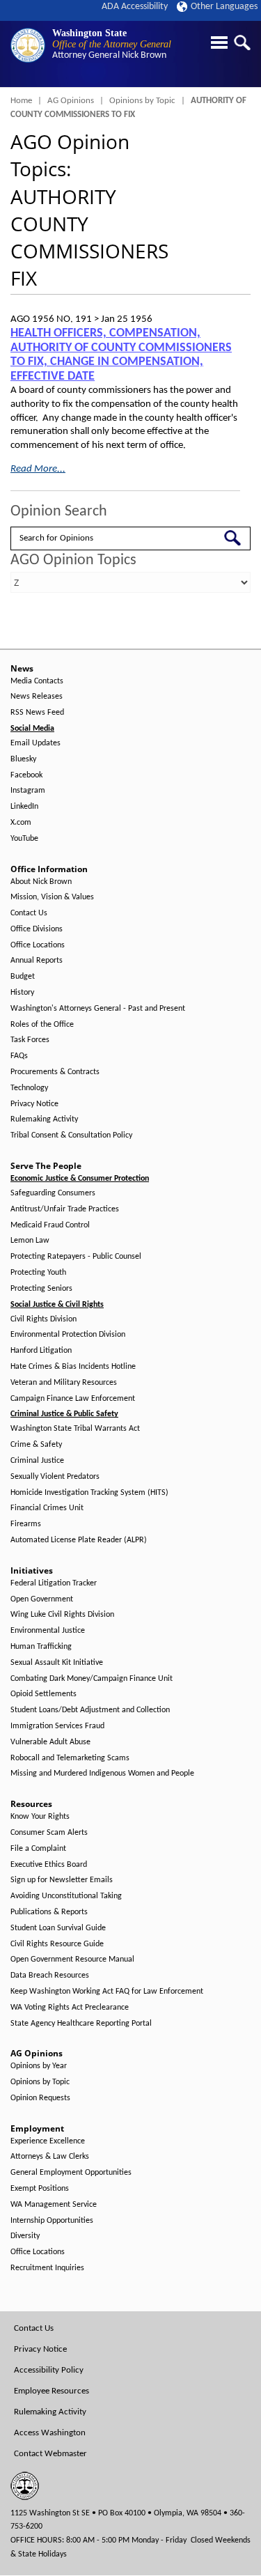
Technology (29, 1088)
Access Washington (50, 2433)
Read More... (38, 469)
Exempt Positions (40, 2189)
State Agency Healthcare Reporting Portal (81, 2024)
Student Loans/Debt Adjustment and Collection (90, 1710)
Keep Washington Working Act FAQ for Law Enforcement (107, 1992)
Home (21, 101)
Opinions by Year (39, 2066)
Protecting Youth (38, 1273)
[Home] (28, 45)
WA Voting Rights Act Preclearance (70, 2008)
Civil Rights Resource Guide (57, 1944)
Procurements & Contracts (55, 1072)
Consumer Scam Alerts (49, 1833)
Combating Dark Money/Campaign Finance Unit (92, 1679)
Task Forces (30, 1040)
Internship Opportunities (52, 2221)
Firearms (26, 1524)
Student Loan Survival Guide (58, 1928)
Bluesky (23, 759)
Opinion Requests (40, 2098)
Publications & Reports (49, 1912)
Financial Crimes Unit (47, 1508)
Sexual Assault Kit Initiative (57, 1663)
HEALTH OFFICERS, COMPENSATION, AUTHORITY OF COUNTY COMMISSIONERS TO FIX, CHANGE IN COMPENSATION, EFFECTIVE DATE (121, 355)
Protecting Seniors (41, 1289)
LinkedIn (24, 807)
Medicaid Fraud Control (50, 1225)
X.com (21, 823)
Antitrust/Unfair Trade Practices (65, 1209)
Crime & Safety (36, 1445)
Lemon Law (30, 1241)
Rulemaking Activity (44, 1119)
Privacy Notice (34, 1104)
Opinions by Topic (142, 101)
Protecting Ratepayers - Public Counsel (76, 1257)
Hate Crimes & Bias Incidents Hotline (73, 1367)
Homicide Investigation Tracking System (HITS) (89, 1493)
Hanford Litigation (41, 1351)
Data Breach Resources (50, 1976)
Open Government (42, 1599)
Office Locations (38, 945)
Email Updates (35, 743)
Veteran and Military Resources (64, 1383)
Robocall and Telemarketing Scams (70, 1758)
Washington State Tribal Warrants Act (75, 1429)
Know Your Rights (40, 1817)
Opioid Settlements (43, 1694)
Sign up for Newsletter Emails (62, 1880)
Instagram (28, 791)
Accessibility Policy (49, 2370)
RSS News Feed (37, 713)
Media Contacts (37, 681)
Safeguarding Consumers (53, 1193)
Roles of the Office (42, 1025)
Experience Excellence (48, 2141)
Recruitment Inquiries (47, 2268)
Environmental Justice (48, 1631)
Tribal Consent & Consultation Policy (71, 1135)
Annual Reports (37, 961)
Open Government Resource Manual (72, 1960)
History (22, 993)
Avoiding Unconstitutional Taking (66, 1896)
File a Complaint (38, 1849)
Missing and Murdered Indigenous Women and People (102, 1774)
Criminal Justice (37, 1461)
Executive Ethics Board (49, 1865)
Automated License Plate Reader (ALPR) (79, 1540)
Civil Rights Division (43, 1319)
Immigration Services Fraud (57, 1726)
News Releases (37, 697)
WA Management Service (54, 2205)
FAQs (19, 1056)
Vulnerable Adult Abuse (50, 1742)
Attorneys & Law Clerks (50, 2157)
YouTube (24, 839)
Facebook (26, 775)
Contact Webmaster (50, 2454)
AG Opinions (71, 101)
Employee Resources (52, 2391)
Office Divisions (37, 929)
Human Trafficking (41, 1647)
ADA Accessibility (135, 7)
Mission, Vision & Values (52, 897)
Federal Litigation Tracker (54, 1583)
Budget (23, 977)
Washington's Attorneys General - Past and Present (98, 1009)
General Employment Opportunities (71, 2173)
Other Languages (224, 7)
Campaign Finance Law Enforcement (73, 1399)
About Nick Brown (41, 882)
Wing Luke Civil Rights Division (62, 1615)
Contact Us (29, 913)
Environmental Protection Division (68, 1335)
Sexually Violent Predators (55, 1477)
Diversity (25, 2236)
